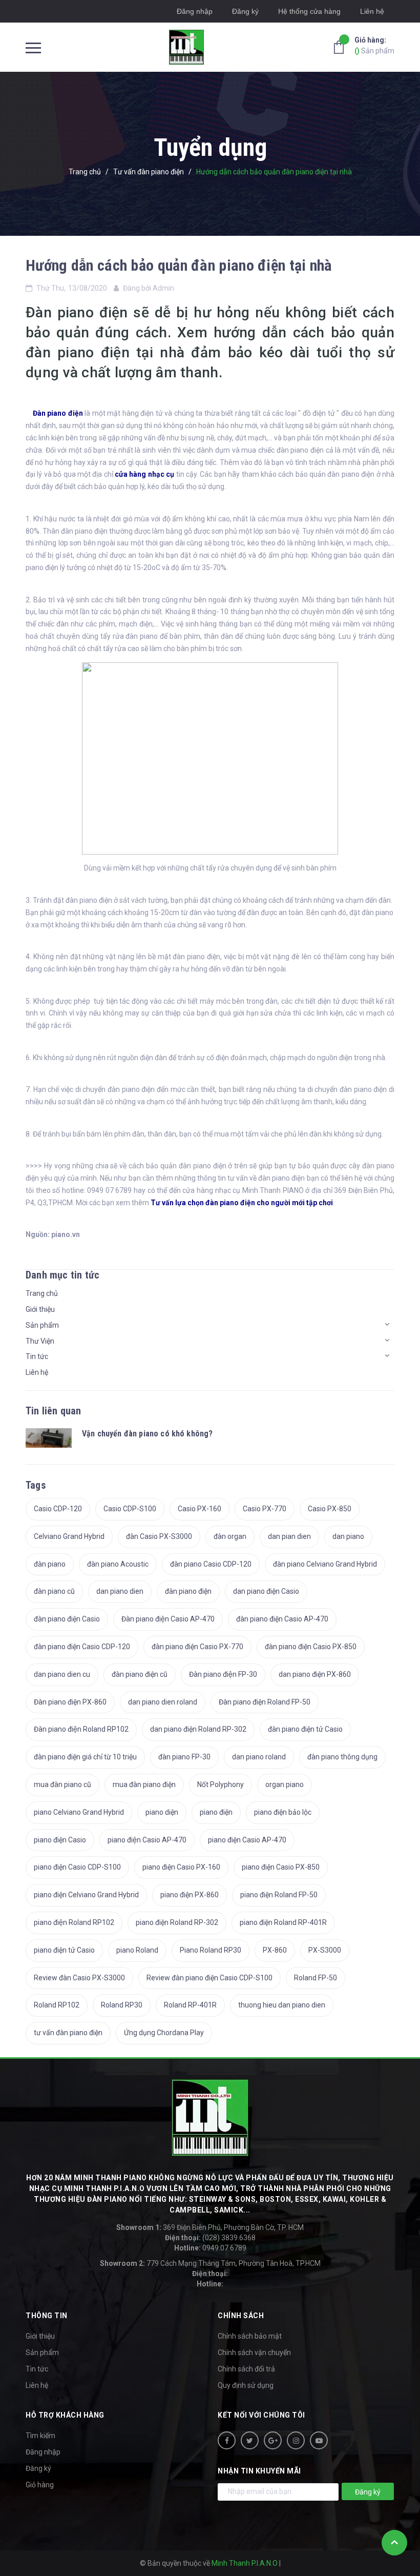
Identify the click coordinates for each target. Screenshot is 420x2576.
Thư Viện (40, 1341)
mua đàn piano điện (144, 1784)
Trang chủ (42, 1293)
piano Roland (137, 1950)
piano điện (216, 1812)
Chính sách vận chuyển (254, 2352)
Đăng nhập (195, 11)
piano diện (162, 1812)
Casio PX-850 (330, 1509)
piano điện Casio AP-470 (147, 1840)
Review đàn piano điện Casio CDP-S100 (209, 1978)
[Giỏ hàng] (342, 47)
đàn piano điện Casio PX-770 (197, 1647)
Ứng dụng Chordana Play (164, 2033)
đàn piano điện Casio (67, 1619)
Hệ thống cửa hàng (309, 11)
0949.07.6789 (210, 2248)
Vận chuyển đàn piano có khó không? (147, 1434)
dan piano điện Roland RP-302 (198, 1729)
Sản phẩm (374, 45)
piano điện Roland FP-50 (279, 1895)
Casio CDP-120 (58, 1509)
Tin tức (37, 1356)
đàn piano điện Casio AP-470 (282, 1619)
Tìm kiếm (40, 2436)
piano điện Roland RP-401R (283, 1922)
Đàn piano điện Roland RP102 (81, 1729)
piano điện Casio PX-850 (281, 1867)
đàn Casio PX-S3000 (159, 1536)
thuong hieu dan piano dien (282, 2005)
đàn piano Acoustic (118, 1564)
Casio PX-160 (199, 1509)
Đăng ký (245, 11)
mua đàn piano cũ (62, 1784)
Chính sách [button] (241, 2316)
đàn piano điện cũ (140, 1674)
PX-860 (275, 1950)
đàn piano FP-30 (184, 1757)
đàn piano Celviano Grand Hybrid (325, 1564)
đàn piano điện (188, 1591)
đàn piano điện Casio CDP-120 (82, 1647)
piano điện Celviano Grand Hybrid (86, 1895)
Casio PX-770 (265, 1509)
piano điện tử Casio (64, 1950)
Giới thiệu (40, 1309)
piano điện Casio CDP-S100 (77, 1867)
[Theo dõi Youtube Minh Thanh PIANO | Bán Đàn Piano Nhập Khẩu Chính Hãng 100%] (319, 2440)
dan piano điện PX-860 (315, 1674)
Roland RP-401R (190, 2005)
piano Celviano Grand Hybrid (79, 1812)
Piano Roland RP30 (211, 1950)
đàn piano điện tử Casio (305, 1729)
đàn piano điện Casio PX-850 (311, 1647)
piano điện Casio (60, 1840)
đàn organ (230, 1536)
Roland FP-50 (316, 1978)
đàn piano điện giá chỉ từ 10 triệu (85, 1757)
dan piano (348, 1536)
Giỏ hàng (40, 2485)
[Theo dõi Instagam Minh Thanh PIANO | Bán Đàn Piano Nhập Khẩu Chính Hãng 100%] (296, 2440)
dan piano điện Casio (266, 1591)
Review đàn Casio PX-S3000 (79, 1978)
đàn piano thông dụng (342, 1757)
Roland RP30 (122, 2005)
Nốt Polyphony (220, 1784)
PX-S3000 (325, 1950)
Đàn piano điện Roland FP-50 (265, 1702)
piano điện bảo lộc (283, 1812)
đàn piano (50, 1564)
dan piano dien (120, 1591)
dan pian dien (289, 1536)
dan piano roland (259, 1757)
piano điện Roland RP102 (74, 1922)
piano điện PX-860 (190, 1895)
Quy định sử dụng (246, 2385)
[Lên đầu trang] (394, 2543)
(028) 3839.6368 (210, 2238)
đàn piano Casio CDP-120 (211, 1564)
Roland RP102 (57, 2005)
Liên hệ (37, 1372)
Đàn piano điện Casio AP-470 (168, 1619)
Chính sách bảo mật (250, 2336)
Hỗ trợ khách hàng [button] (65, 2415)
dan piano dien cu (62, 1674)
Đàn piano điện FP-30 (223, 1674)
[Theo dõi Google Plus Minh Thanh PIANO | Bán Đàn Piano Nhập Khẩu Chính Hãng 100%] (273, 2440)
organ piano (285, 1784)
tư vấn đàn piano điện (68, 2033)
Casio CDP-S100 (130, 1509)
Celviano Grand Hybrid (69, 1536)
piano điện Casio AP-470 (247, 1840)
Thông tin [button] (47, 2316)
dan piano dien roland (163, 1702)
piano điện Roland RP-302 (177, 1922)
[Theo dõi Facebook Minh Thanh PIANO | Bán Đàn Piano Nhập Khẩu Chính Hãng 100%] (227, 2440)
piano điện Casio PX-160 (181, 1867)
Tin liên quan (54, 1411)
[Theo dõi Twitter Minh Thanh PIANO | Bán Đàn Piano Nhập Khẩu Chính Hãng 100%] (250, 2440)
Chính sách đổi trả (246, 2369)
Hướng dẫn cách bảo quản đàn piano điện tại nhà (179, 265)
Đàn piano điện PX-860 (70, 1702)
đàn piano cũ (54, 1591)
